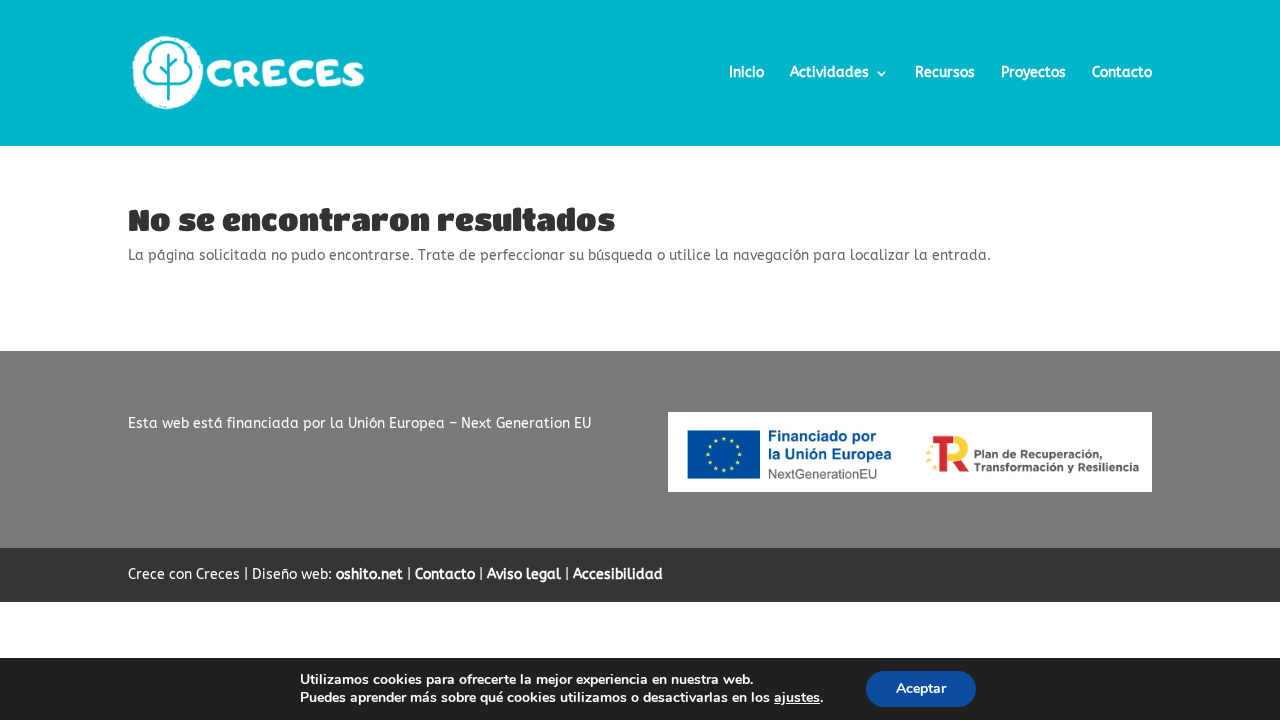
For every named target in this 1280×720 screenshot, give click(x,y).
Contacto (1122, 73)
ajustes (797, 698)
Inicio (746, 73)
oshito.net (369, 574)
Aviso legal (524, 574)
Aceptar (921, 688)
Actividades (829, 73)
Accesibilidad (618, 574)
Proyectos (1033, 73)
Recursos (945, 73)
